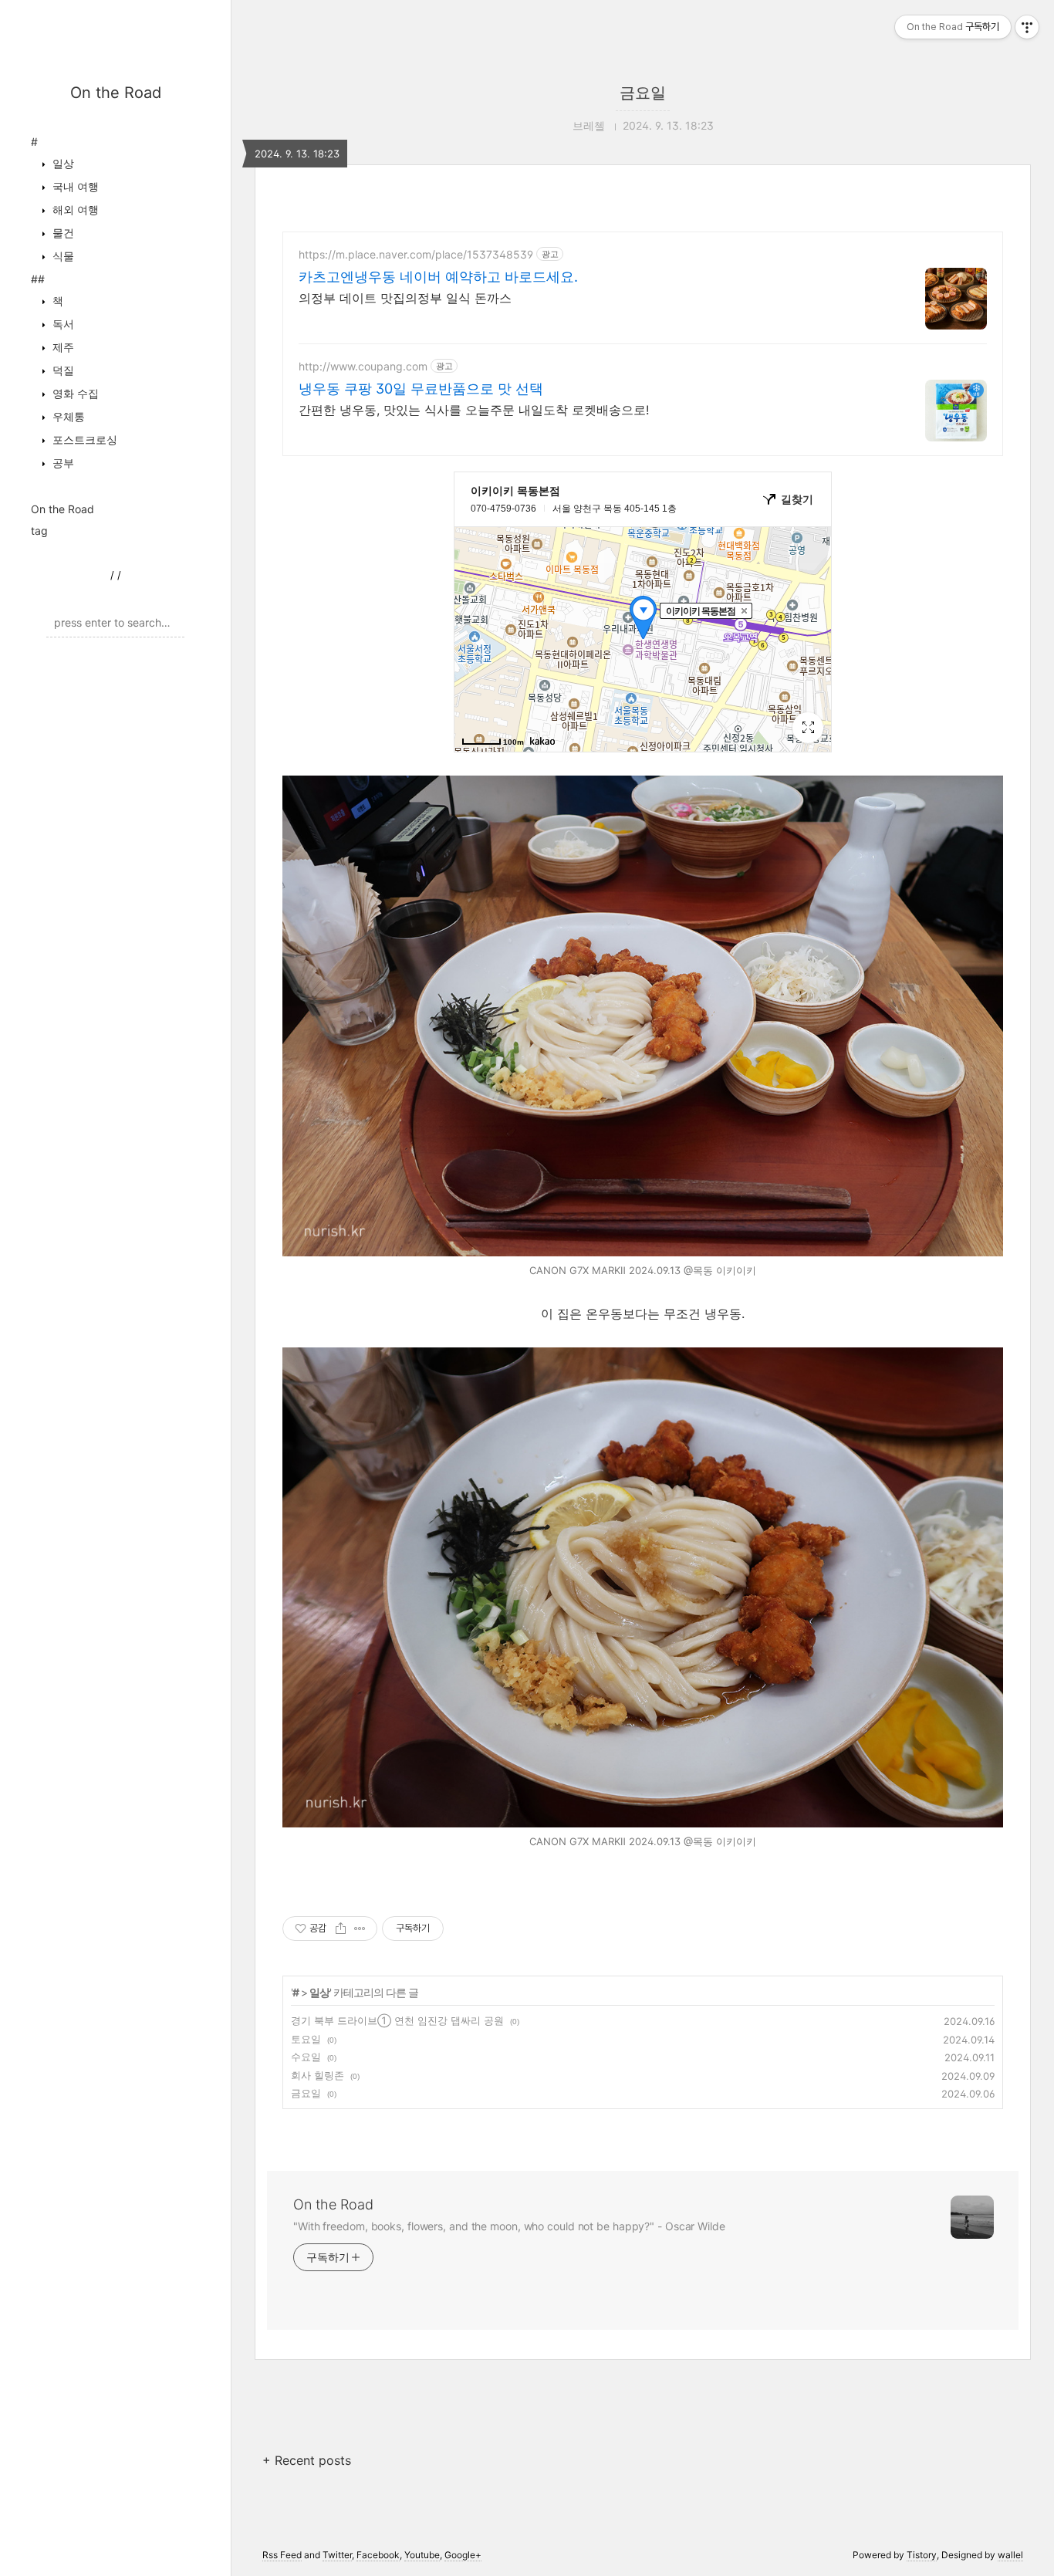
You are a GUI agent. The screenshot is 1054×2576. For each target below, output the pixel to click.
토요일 (306, 2039)
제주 (62, 347)
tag (39, 531)
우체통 (67, 416)
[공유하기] (341, 1929)
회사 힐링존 (318, 2075)
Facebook (378, 2555)
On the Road (116, 93)
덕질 (62, 370)
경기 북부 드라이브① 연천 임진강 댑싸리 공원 (397, 2020)
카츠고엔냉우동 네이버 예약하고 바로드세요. (438, 277)
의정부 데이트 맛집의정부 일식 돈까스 (405, 298)
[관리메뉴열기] (1027, 27)
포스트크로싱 (83, 439)
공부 (62, 463)
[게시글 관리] (360, 1929)
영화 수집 (74, 393)
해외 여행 (74, 210)
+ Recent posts (307, 2460)
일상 (62, 163)
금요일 (643, 93)
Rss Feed (282, 2555)
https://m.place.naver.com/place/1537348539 (416, 254)
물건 (62, 233)
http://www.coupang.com (363, 366)
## (38, 279)
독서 (62, 324)
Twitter (337, 2555)
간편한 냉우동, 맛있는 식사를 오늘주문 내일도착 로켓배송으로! (474, 410)
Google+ (463, 2555)
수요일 (306, 2057)
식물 (62, 256)
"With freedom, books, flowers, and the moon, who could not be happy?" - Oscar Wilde (509, 2226)
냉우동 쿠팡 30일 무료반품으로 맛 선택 (421, 389)
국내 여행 (74, 186)
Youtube (422, 2555)
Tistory (922, 2555)
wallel (1010, 2555)
